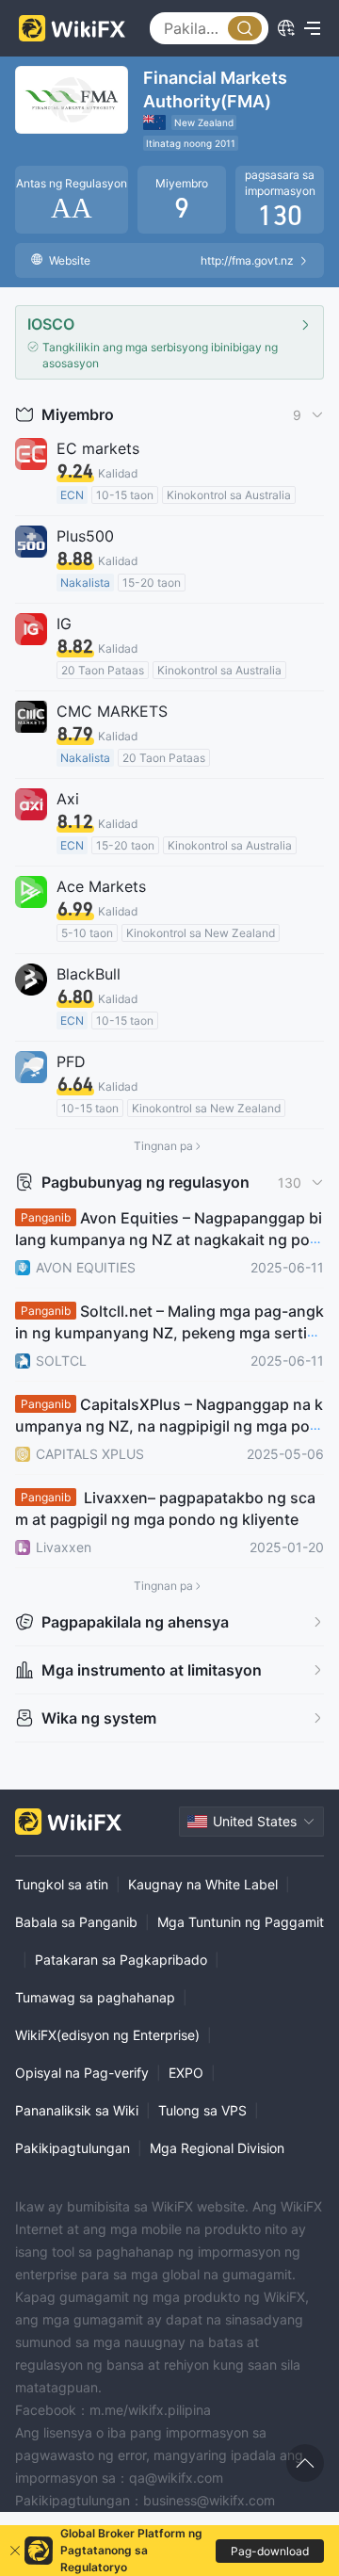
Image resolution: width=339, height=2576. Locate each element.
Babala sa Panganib (76, 1922)
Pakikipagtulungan (73, 2148)
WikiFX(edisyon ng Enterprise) (107, 2035)
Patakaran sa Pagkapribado (121, 1960)
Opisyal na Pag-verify (82, 2073)
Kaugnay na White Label (203, 1884)
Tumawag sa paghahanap (95, 1997)
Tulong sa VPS (202, 2110)
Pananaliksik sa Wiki (77, 2110)
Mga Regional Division (217, 2148)
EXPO (186, 2073)
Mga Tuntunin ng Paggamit (241, 1922)
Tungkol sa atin (62, 1884)
